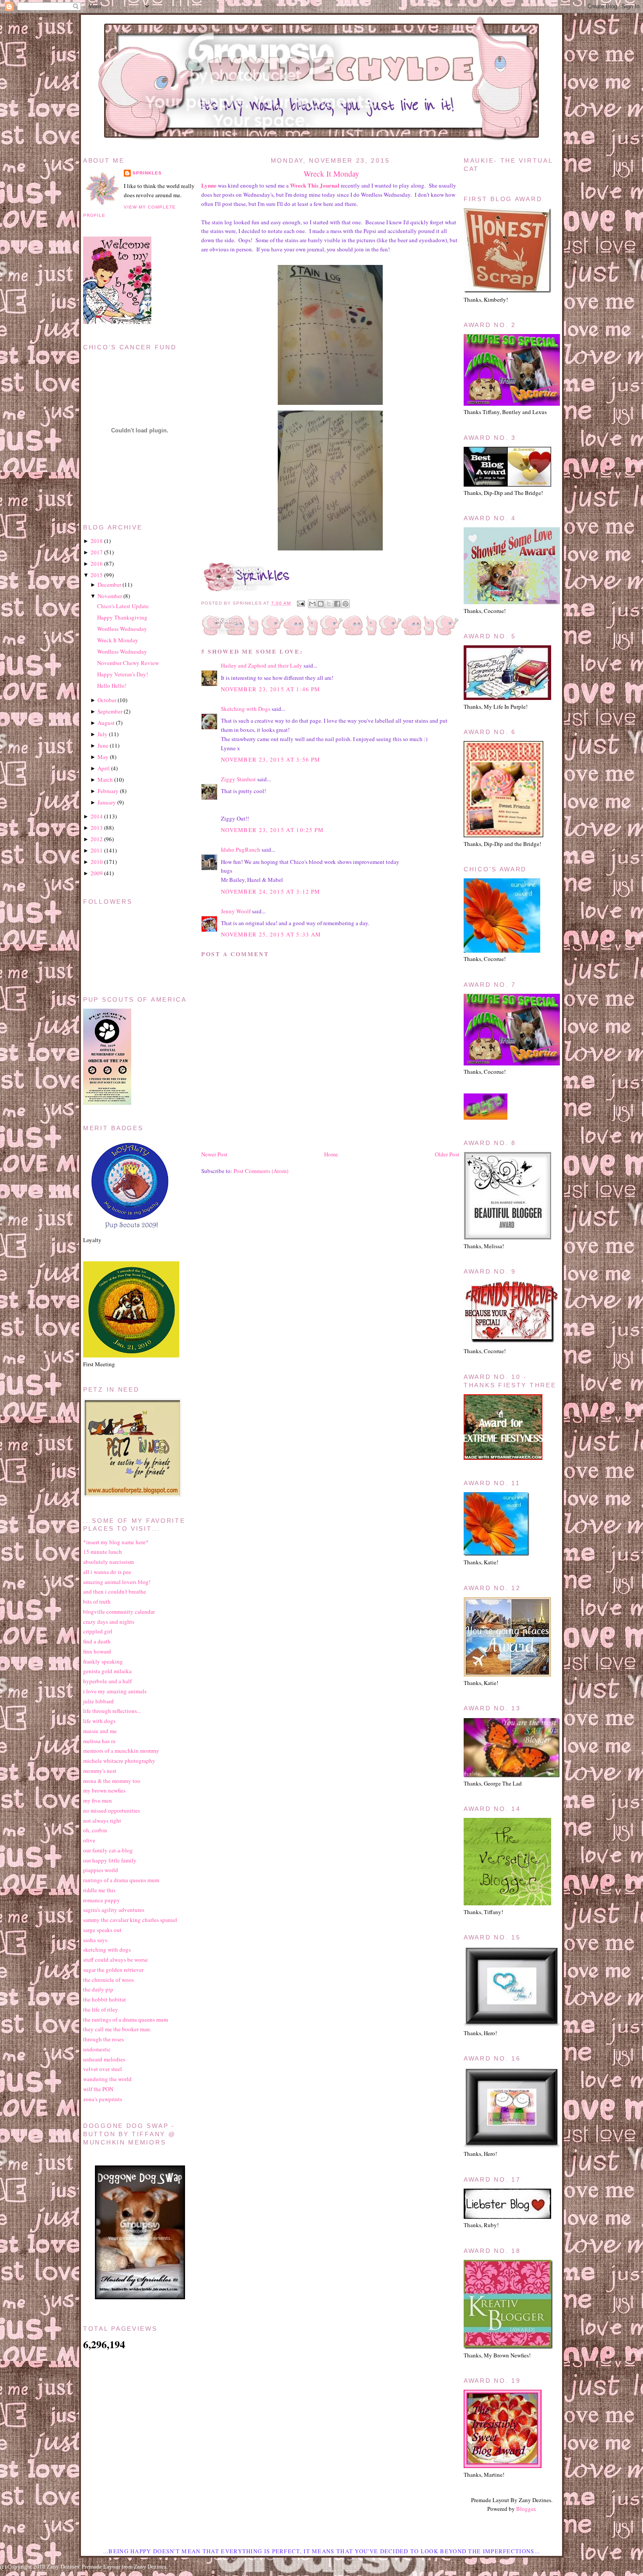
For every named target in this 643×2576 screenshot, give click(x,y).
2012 (97, 839)
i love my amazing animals (115, 1691)
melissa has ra (99, 1741)
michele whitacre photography (119, 1761)
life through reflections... (112, 1711)
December (109, 585)
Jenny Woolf (236, 911)
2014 (97, 816)
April (104, 768)
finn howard (97, 1651)
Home (331, 1154)
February (108, 791)
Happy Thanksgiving (122, 617)
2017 (97, 552)
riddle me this (99, 1890)
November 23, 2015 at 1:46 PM (271, 689)
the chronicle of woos (108, 1980)
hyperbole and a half (107, 1681)
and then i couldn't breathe (115, 1591)
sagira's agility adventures (114, 1910)
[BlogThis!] (321, 604)
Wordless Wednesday (122, 629)
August (106, 723)
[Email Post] (300, 603)
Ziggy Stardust (238, 779)
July (103, 734)
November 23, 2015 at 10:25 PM (273, 830)
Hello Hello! (112, 686)
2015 (97, 575)
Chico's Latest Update (123, 606)
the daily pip (98, 1989)
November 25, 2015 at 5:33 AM (271, 934)
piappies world (101, 1870)
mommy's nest (100, 1771)
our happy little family (110, 1860)
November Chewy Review (128, 663)
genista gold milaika (107, 1671)
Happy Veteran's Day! (122, 674)
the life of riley (101, 2009)
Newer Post (214, 1154)
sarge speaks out (102, 1930)
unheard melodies (104, 2059)
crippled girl (98, 1631)
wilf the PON (98, 2089)
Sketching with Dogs (246, 709)
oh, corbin (95, 1830)
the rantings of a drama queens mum (126, 2019)
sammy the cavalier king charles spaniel (130, 1920)
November (110, 596)
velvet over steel (103, 2069)
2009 (97, 873)
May (103, 757)
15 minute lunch (103, 1552)
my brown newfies (104, 1790)
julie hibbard (98, 1701)
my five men (98, 1800)
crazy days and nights (109, 1622)
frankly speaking (103, 1661)
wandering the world (107, 2079)
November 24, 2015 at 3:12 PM (271, 891)
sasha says (95, 1940)
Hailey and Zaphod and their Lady (262, 665)
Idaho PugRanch (241, 849)
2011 (97, 850)
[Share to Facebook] (337, 604)
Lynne (209, 185)
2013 (97, 828)
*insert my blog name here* (116, 1542)
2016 (97, 564)
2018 (97, 541)
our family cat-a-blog (108, 1850)
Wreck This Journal (315, 185)
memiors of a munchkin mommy (121, 1751)
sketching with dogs (107, 1949)
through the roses (103, 2039)
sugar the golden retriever (113, 1970)
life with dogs (99, 1721)
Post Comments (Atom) (261, 1171)
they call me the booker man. (117, 2029)
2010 (97, 862)
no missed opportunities (112, 1810)
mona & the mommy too (112, 1781)
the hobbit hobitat (105, 1999)
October (107, 700)
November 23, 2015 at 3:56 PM (271, 759)
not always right (102, 1821)
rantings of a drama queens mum (121, 1880)
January (107, 802)
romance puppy (101, 1900)
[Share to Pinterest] (346, 604)
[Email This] (312, 604)
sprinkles (147, 173)
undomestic (97, 2049)
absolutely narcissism (108, 1562)
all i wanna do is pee (107, 1572)
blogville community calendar (119, 1612)
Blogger (526, 2509)
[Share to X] (329, 604)
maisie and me (100, 1731)
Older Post (447, 1154)
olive (89, 1840)
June (103, 745)
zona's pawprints (103, 2099)
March (105, 780)
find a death (97, 1641)
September (110, 711)
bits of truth (97, 1601)
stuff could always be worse (115, 1960)
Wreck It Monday (331, 174)
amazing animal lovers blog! (117, 1582)
